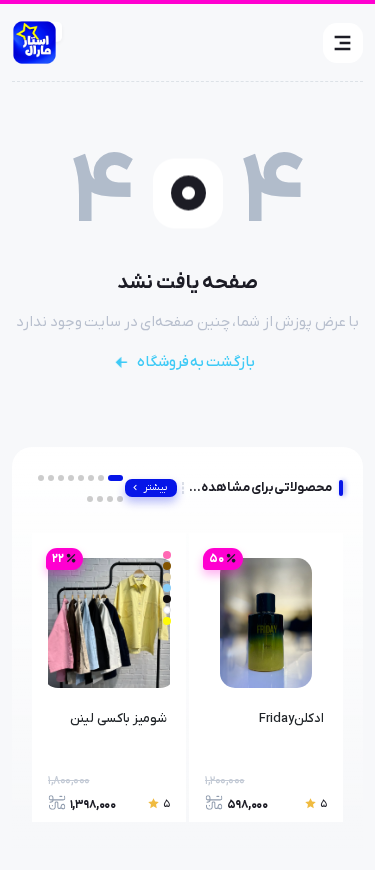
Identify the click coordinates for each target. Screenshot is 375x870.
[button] (343, 43)
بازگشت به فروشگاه (196, 362)
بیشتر (155, 487)
